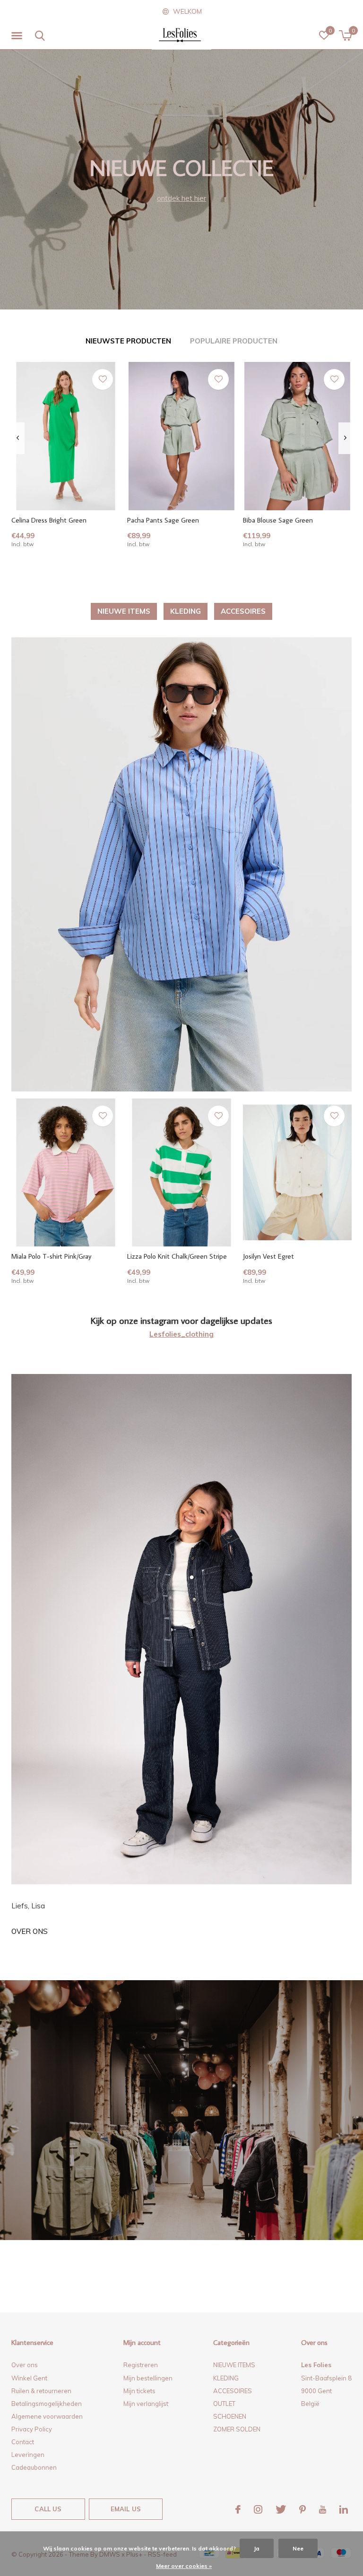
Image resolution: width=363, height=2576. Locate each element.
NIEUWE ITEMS (124, 611)
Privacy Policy (32, 2429)
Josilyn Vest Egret (268, 1256)
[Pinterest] (302, 2509)
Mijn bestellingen (148, 2378)
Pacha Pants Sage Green (163, 520)
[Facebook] (238, 2509)
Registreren (141, 2365)
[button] (18, 36)
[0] (345, 35)
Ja (257, 2548)
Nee (298, 2548)
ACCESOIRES (243, 611)
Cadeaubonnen (34, 2467)
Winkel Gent (29, 2378)
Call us (48, 2509)
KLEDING (186, 611)
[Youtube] (323, 2509)
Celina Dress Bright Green (49, 520)
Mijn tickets (139, 2391)
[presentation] (18, 438)
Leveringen (28, 2455)
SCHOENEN (230, 2416)
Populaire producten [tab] (234, 341)
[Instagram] (258, 2509)
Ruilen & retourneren (41, 2391)
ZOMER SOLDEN (237, 2429)
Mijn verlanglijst (146, 2404)
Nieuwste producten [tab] (128, 341)
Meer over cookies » (184, 2566)
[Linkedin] (344, 2509)
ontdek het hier (181, 198)
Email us (126, 2509)
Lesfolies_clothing (181, 1334)
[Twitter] (281, 2509)
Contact (23, 2442)
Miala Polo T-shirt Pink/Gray (51, 1256)
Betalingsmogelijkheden (47, 2404)
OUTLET (224, 2404)
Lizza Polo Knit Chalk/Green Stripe (177, 1256)
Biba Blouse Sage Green (278, 520)
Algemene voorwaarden (47, 2416)
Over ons (30, 1931)
